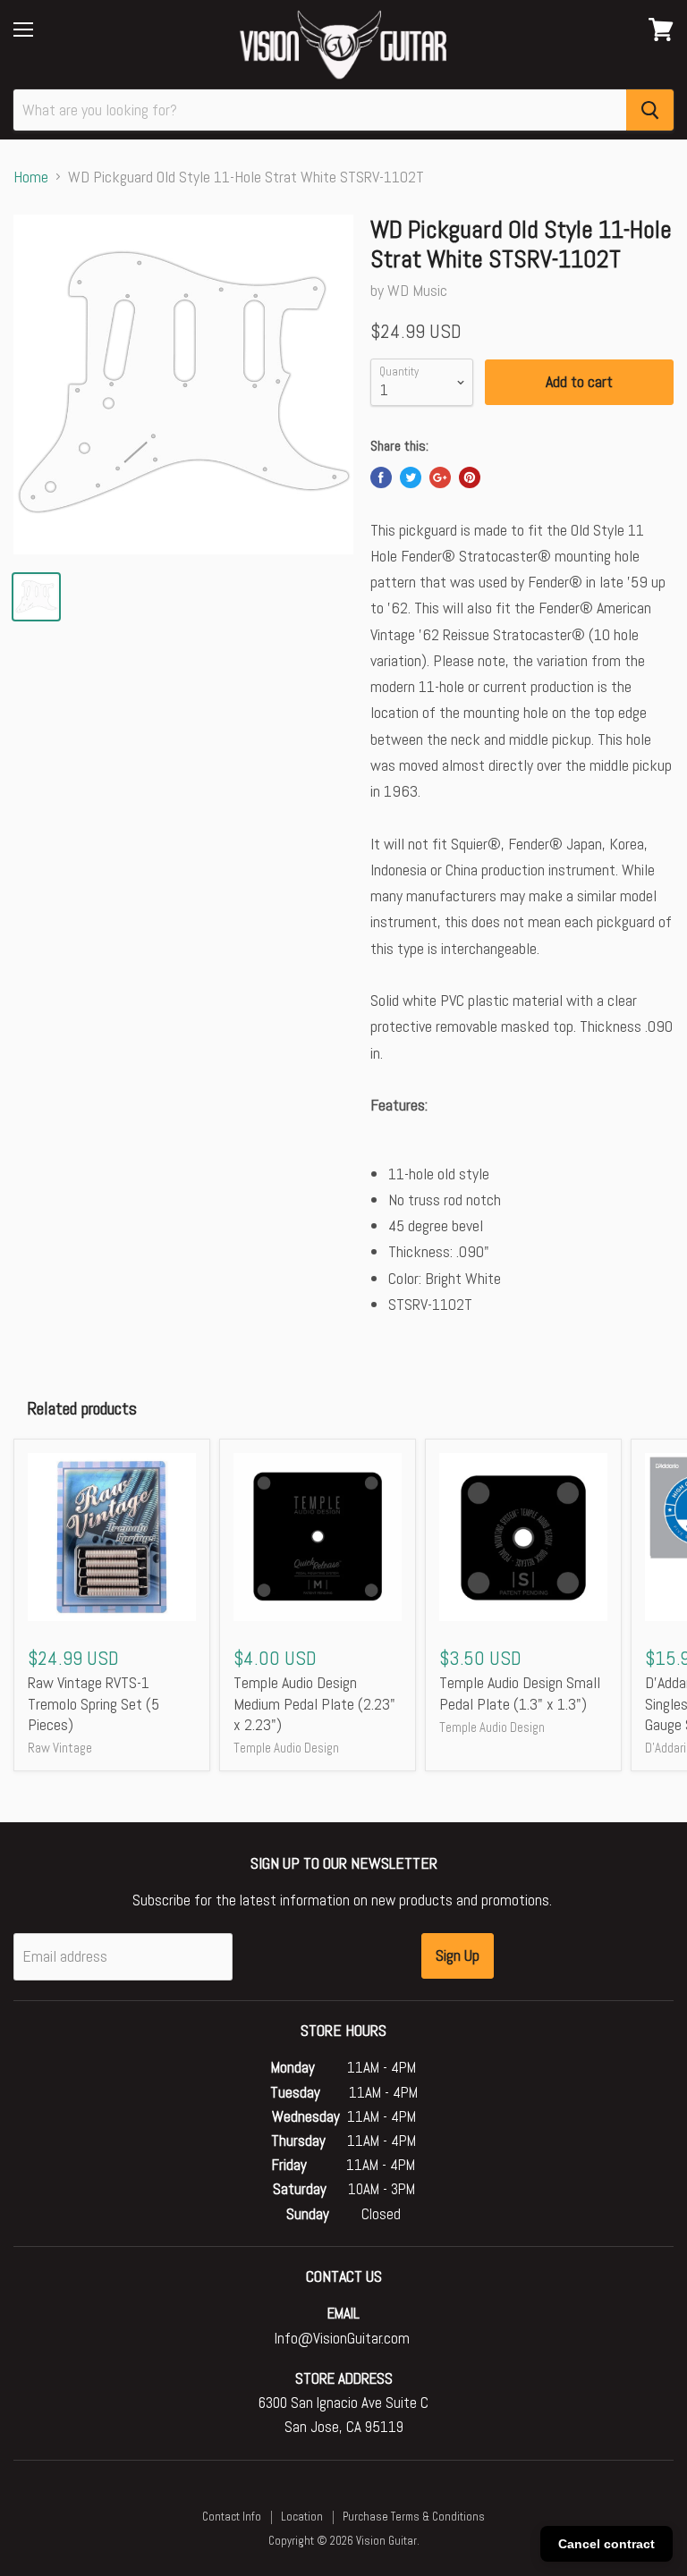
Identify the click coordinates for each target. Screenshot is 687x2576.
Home (31, 177)
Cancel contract (606, 2544)
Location (302, 2517)
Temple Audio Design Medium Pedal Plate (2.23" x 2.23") (314, 1703)
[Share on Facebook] (381, 477)
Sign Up (458, 1955)
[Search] (650, 110)
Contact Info (232, 2517)
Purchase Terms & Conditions (414, 2517)
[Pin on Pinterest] (470, 477)
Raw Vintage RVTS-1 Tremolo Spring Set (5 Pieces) (93, 1703)
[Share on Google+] (440, 477)
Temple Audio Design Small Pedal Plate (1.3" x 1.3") (520, 1693)
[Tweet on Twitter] (411, 477)
